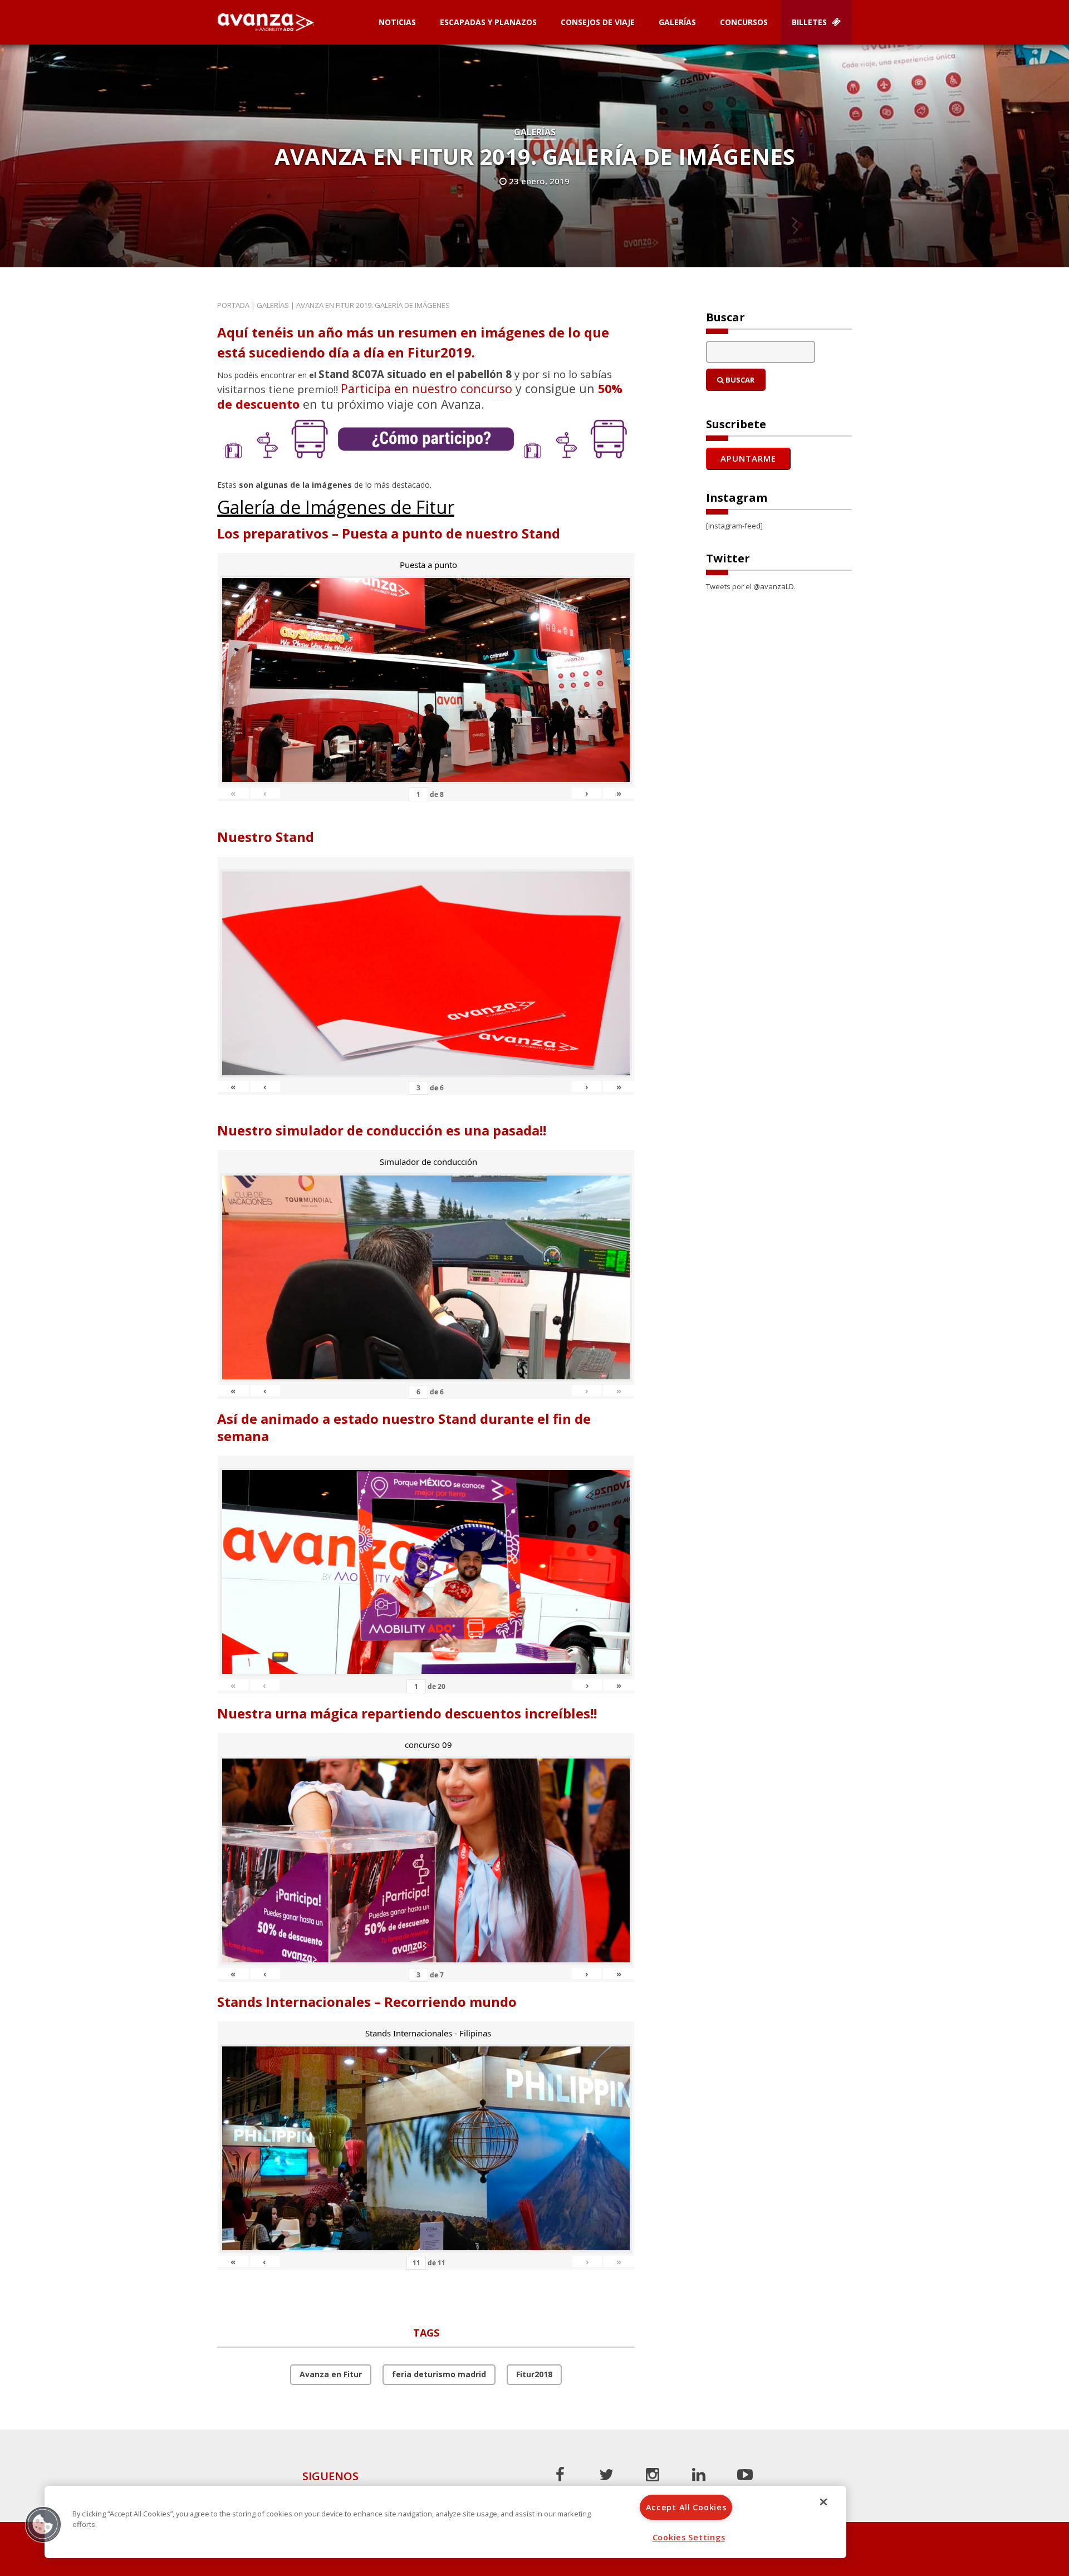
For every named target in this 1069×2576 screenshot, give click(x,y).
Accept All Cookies (686, 2507)
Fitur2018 (534, 2374)
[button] (43, 2524)
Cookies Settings (689, 2537)
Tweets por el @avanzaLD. (751, 586)
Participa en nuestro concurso (426, 388)
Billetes (810, 22)
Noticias (397, 22)
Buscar (739, 380)
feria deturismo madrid (439, 2374)
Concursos (744, 22)
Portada (233, 305)
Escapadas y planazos (488, 22)
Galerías (677, 22)
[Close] (823, 2502)
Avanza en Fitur (331, 2374)
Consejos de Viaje (598, 22)
